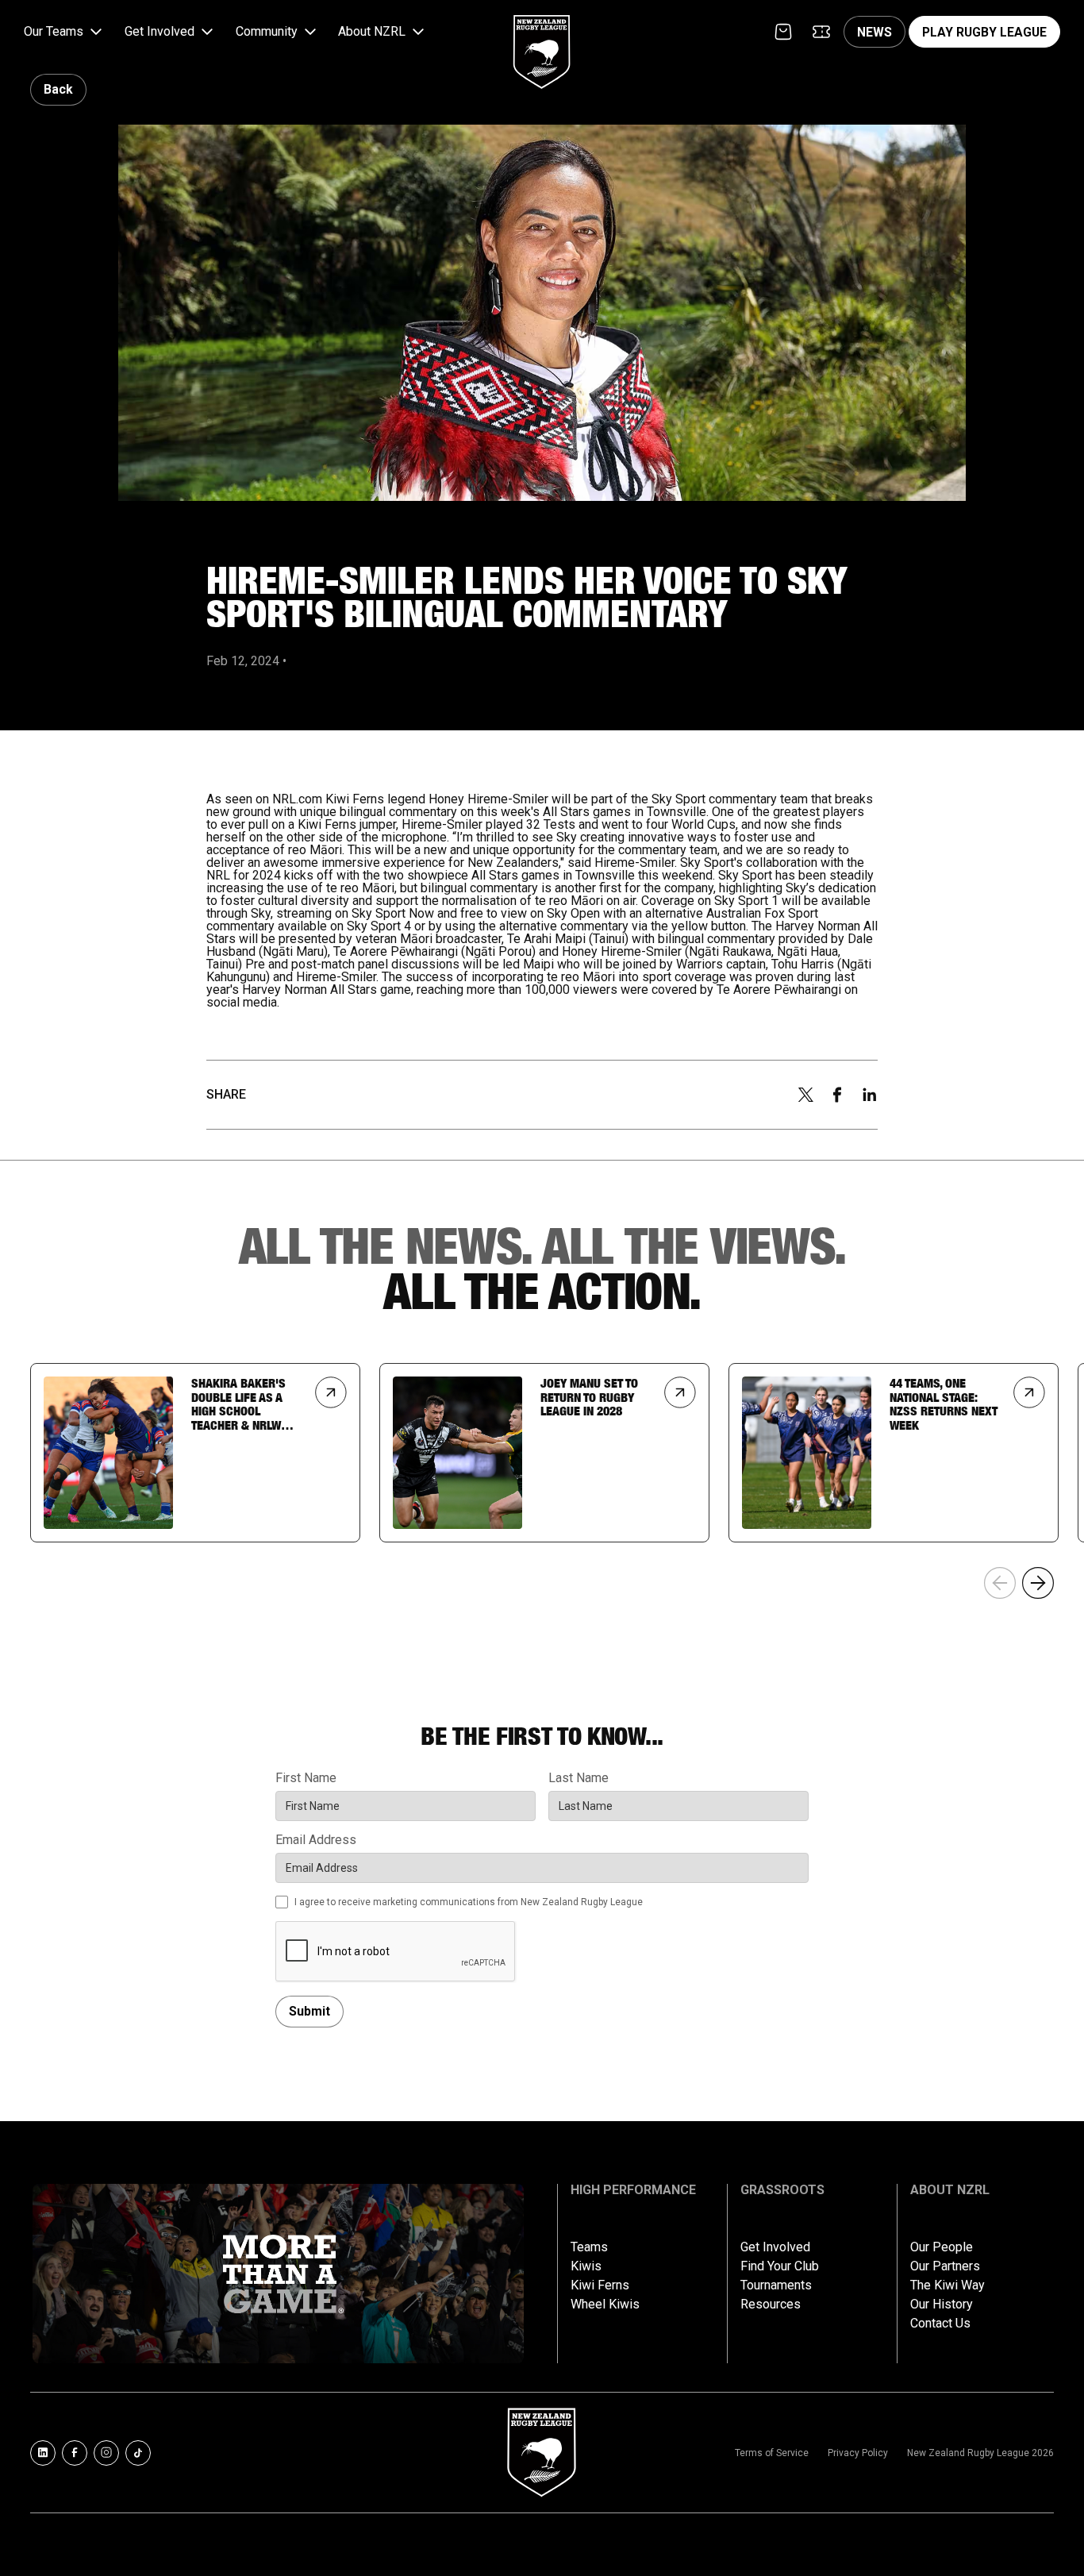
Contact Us (940, 2324)
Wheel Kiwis (605, 2305)
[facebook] (837, 1095)
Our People (942, 2247)
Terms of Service (772, 2453)
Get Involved (775, 2247)
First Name (306, 1778)
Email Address (316, 1840)
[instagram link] (106, 2453)
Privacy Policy (858, 2453)
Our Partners (945, 2266)
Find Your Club (780, 2266)
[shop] (783, 32)
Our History (942, 2305)
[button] (65, 32)
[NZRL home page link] (542, 39)
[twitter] (805, 1095)
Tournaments (776, 2285)
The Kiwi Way (948, 2285)
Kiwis (586, 2266)
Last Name (579, 1778)
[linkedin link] (43, 2453)
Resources (771, 2305)
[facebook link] (75, 2453)
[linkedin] (870, 1095)
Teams (589, 2247)
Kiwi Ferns (600, 2285)
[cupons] (821, 32)
